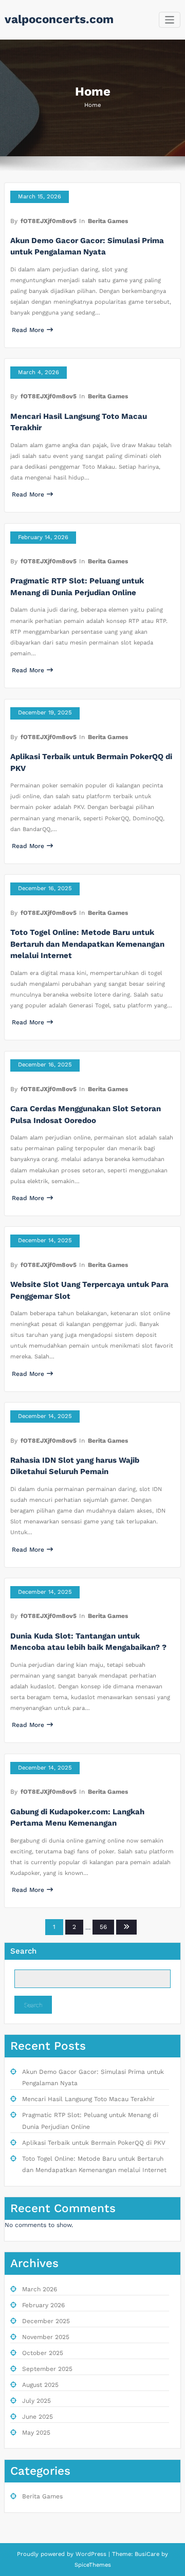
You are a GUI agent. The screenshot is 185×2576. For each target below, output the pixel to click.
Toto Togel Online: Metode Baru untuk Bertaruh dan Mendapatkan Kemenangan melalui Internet (87, 944)
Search (23, 1951)
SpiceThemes (93, 2565)
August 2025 (40, 2385)
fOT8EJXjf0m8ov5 (49, 221)
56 (103, 1927)
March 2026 (40, 2289)
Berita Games (108, 221)
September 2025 (47, 2369)
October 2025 (43, 2353)
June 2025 (38, 2417)
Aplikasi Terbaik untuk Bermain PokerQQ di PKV (94, 2143)
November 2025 (46, 2337)
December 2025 (46, 2321)
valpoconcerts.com (59, 19)
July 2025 (36, 2401)
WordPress (91, 2554)
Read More (28, 330)
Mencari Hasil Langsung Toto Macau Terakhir (88, 2099)
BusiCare (148, 2554)
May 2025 (36, 2433)
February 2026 (43, 2305)
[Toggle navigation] (170, 20)
